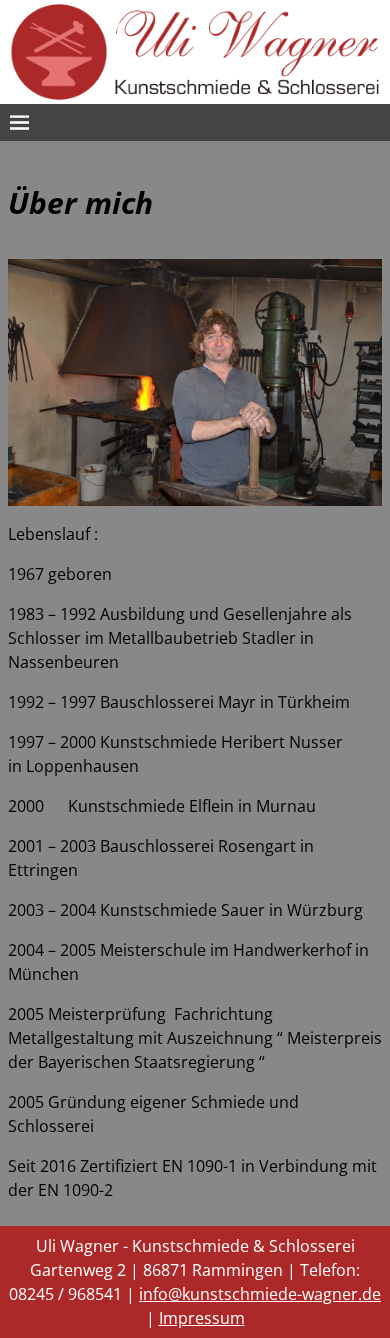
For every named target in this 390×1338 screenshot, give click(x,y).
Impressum (202, 1318)
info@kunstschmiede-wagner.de (260, 1294)
